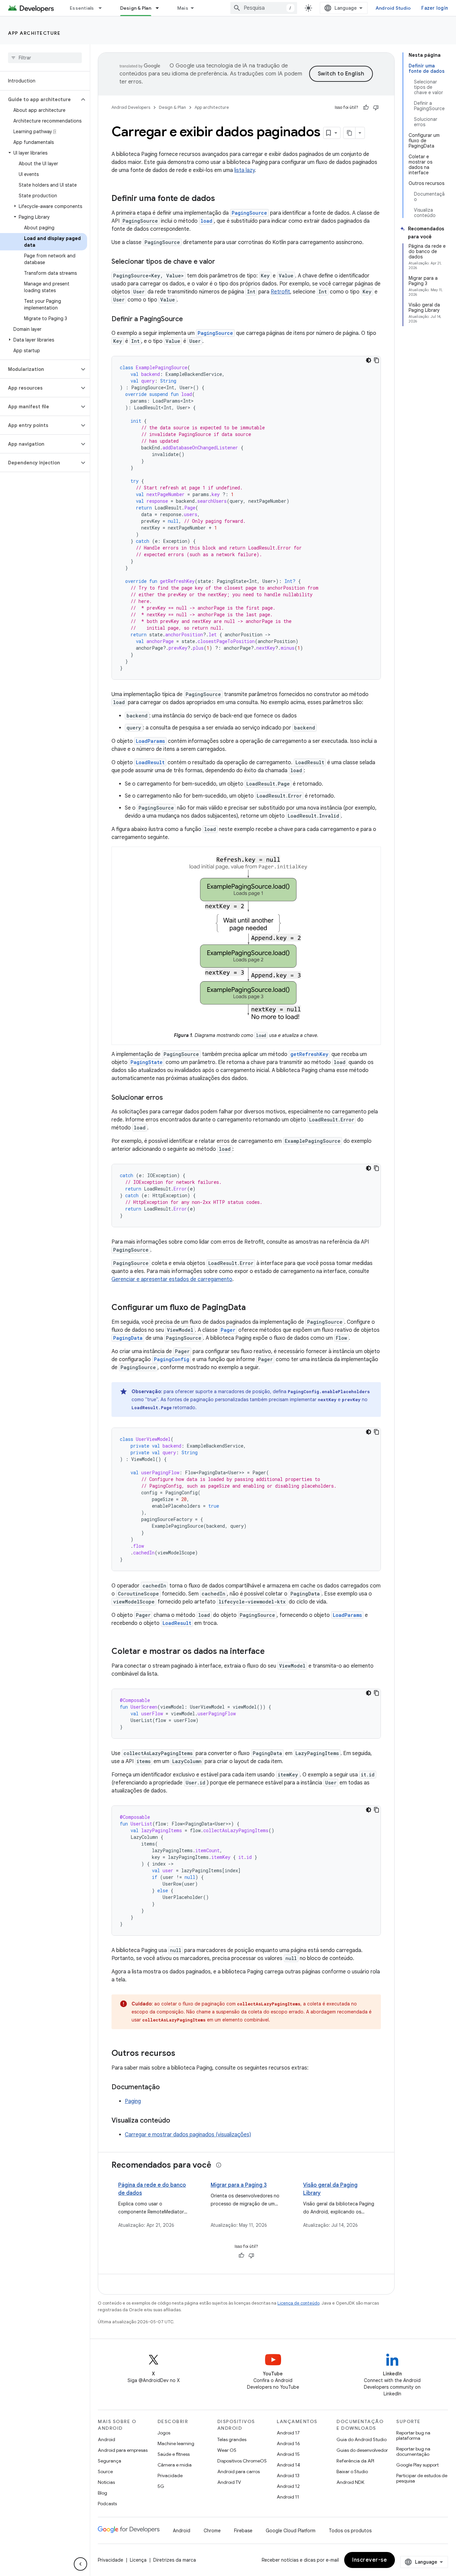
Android (106, 2439)
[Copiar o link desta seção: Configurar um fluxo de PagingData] (252, 1308)
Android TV (229, 2482)
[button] (40, 99)
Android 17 (288, 2433)
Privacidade (170, 2476)
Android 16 (288, 2443)
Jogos (164, 2433)
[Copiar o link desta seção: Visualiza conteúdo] (177, 2121)
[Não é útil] (376, 108)
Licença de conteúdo (298, 2303)
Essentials (82, 8)
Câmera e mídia (175, 2465)
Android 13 (288, 2476)
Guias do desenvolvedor (362, 2450)
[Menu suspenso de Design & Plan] (160, 8)
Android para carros (239, 2472)
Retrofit (280, 292)
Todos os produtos (350, 2531)
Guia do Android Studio (362, 2439)
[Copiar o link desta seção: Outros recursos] (182, 2054)
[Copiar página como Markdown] (350, 133)
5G (161, 2486)
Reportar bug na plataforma (413, 2435)
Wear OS (227, 2450)
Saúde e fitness (174, 2454)
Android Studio (393, 8)
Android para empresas (123, 2450)
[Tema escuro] (369, 360)
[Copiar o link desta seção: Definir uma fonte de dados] (222, 199)
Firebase (243, 2531)
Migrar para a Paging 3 (239, 2185)
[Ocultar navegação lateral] (80, 2564)
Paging (133, 2101)
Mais (183, 8)
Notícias (106, 2482)
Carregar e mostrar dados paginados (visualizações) (188, 2135)
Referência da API (355, 2461)
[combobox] (264, 8)
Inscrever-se (370, 2560)
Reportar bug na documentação (413, 2451)
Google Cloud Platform (291, 2531)
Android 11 (288, 2497)
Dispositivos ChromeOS (242, 2461)
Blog (102, 2493)
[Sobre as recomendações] (219, 2165)
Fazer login (435, 8)
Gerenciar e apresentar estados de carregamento (172, 1279)
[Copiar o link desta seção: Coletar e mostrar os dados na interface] (271, 1652)
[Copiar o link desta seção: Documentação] (167, 2088)
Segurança (109, 2461)
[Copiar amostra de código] (377, 360)
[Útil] (366, 108)
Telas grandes (232, 2439)
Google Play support (417, 2465)
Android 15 (288, 2454)
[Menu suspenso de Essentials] (103, 8)
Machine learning (176, 2443)
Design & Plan (136, 8)
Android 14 (288, 2465)
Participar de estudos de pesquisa (422, 2478)
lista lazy (245, 170)
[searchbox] (45, 58)
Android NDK (350, 2482)
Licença (138, 2560)
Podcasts (107, 2504)
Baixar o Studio (352, 2472)
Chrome (212, 2531)
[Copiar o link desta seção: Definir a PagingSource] (190, 319)
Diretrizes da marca (175, 2560)
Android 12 (288, 2486)
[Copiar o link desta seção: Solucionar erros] (170, 1098)
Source (105, 2472)
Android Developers (131, 107)
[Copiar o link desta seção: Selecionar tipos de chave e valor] (222, 262)
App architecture (34, 33)
